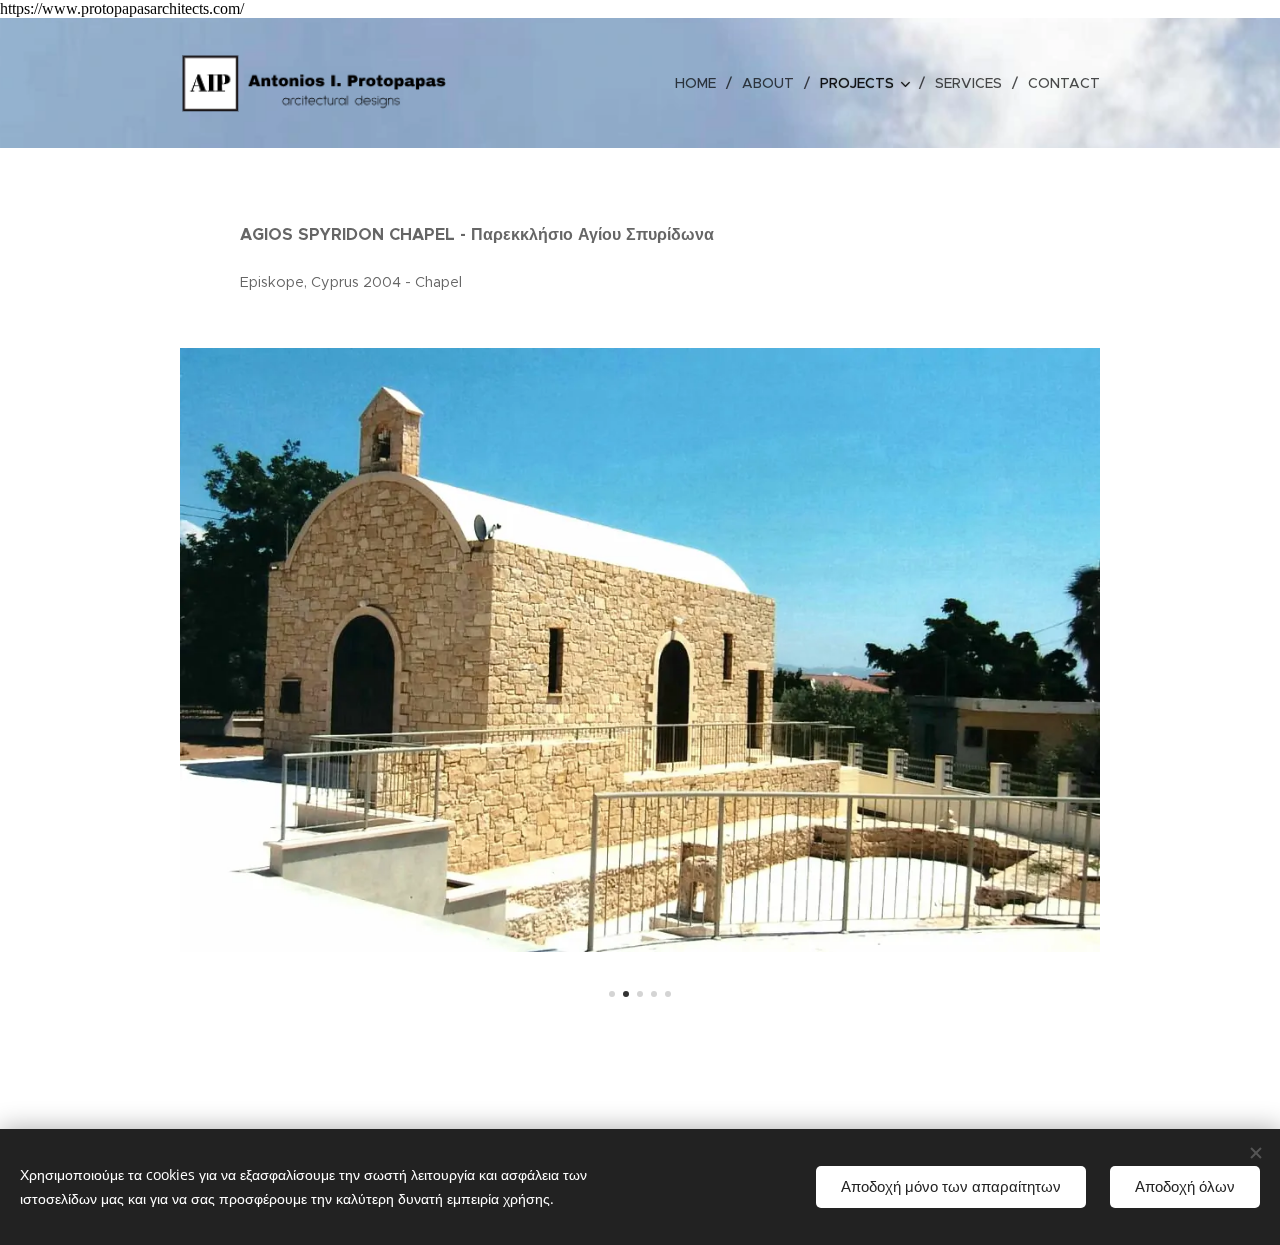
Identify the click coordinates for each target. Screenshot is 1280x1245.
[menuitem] (701, 83)
